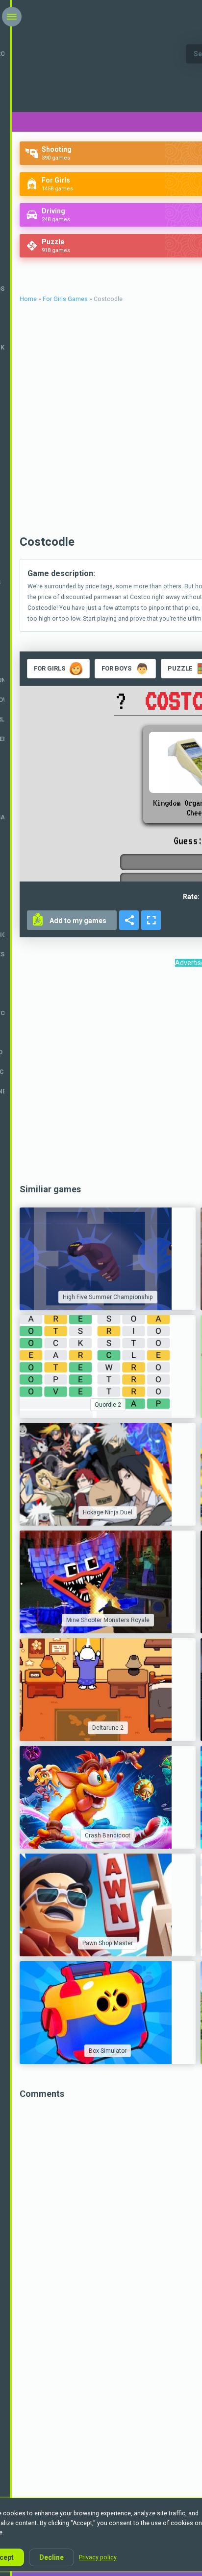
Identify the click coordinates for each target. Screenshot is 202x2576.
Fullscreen (151, 920)
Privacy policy (98, 2557)
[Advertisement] (101, 1077)
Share (129, 920)
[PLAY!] (108, 1259)
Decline (51, 2557)
